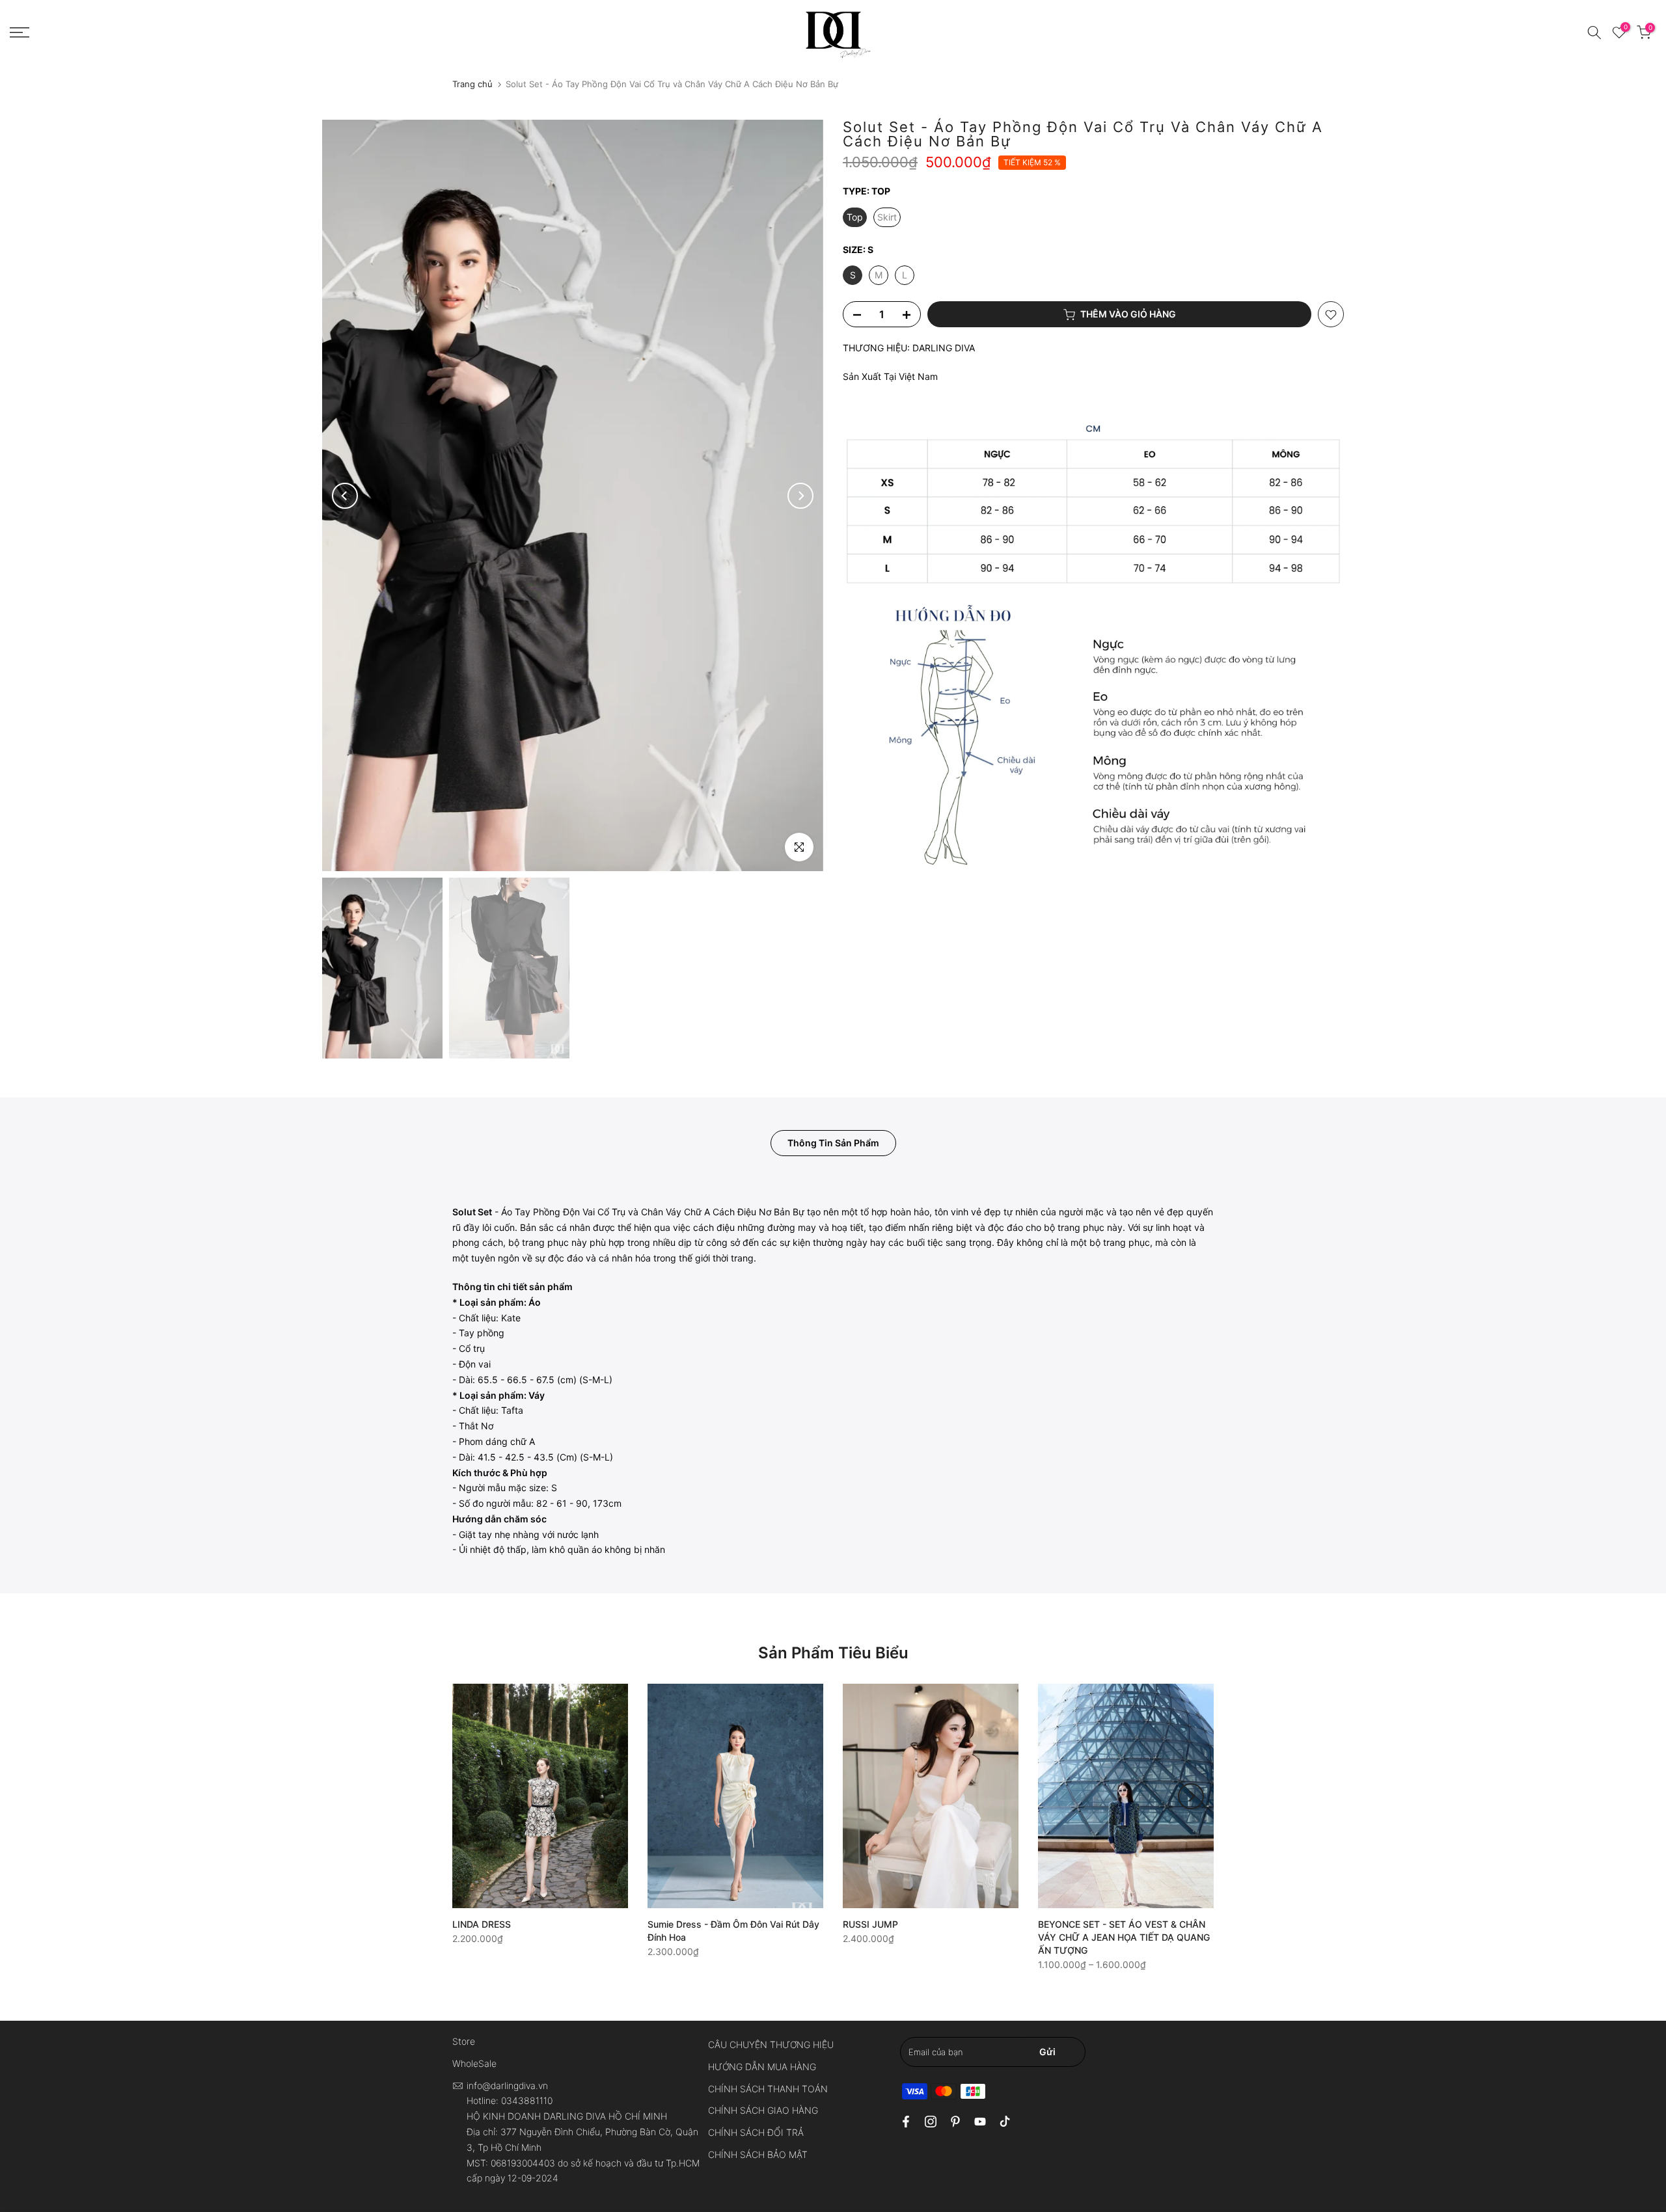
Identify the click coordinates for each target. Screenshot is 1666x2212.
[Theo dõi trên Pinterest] (955, 2122)
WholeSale (474, 2063)
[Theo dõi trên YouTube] (980, 2122)
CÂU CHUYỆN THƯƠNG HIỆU (771, 2044)
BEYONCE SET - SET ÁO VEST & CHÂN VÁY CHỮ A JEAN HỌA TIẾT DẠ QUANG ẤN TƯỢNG (1124, 1937)
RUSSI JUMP (870, 1924)
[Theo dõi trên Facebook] (906, 2122)
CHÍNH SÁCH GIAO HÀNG (763, 2110)
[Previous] (345, 496)
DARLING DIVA (944, 348)
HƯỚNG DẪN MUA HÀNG (762, 2067)
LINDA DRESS (482, 1924)
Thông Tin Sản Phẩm (833, 1143)
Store (464, 2041)
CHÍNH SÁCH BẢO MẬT (758, 2154)
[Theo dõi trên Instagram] (931, 2122)
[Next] (800, 496)
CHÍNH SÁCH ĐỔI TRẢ (756, 2132)
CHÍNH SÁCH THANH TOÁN (768, 2089)
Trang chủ (472, 84)
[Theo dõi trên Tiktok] (1005, 2122)
